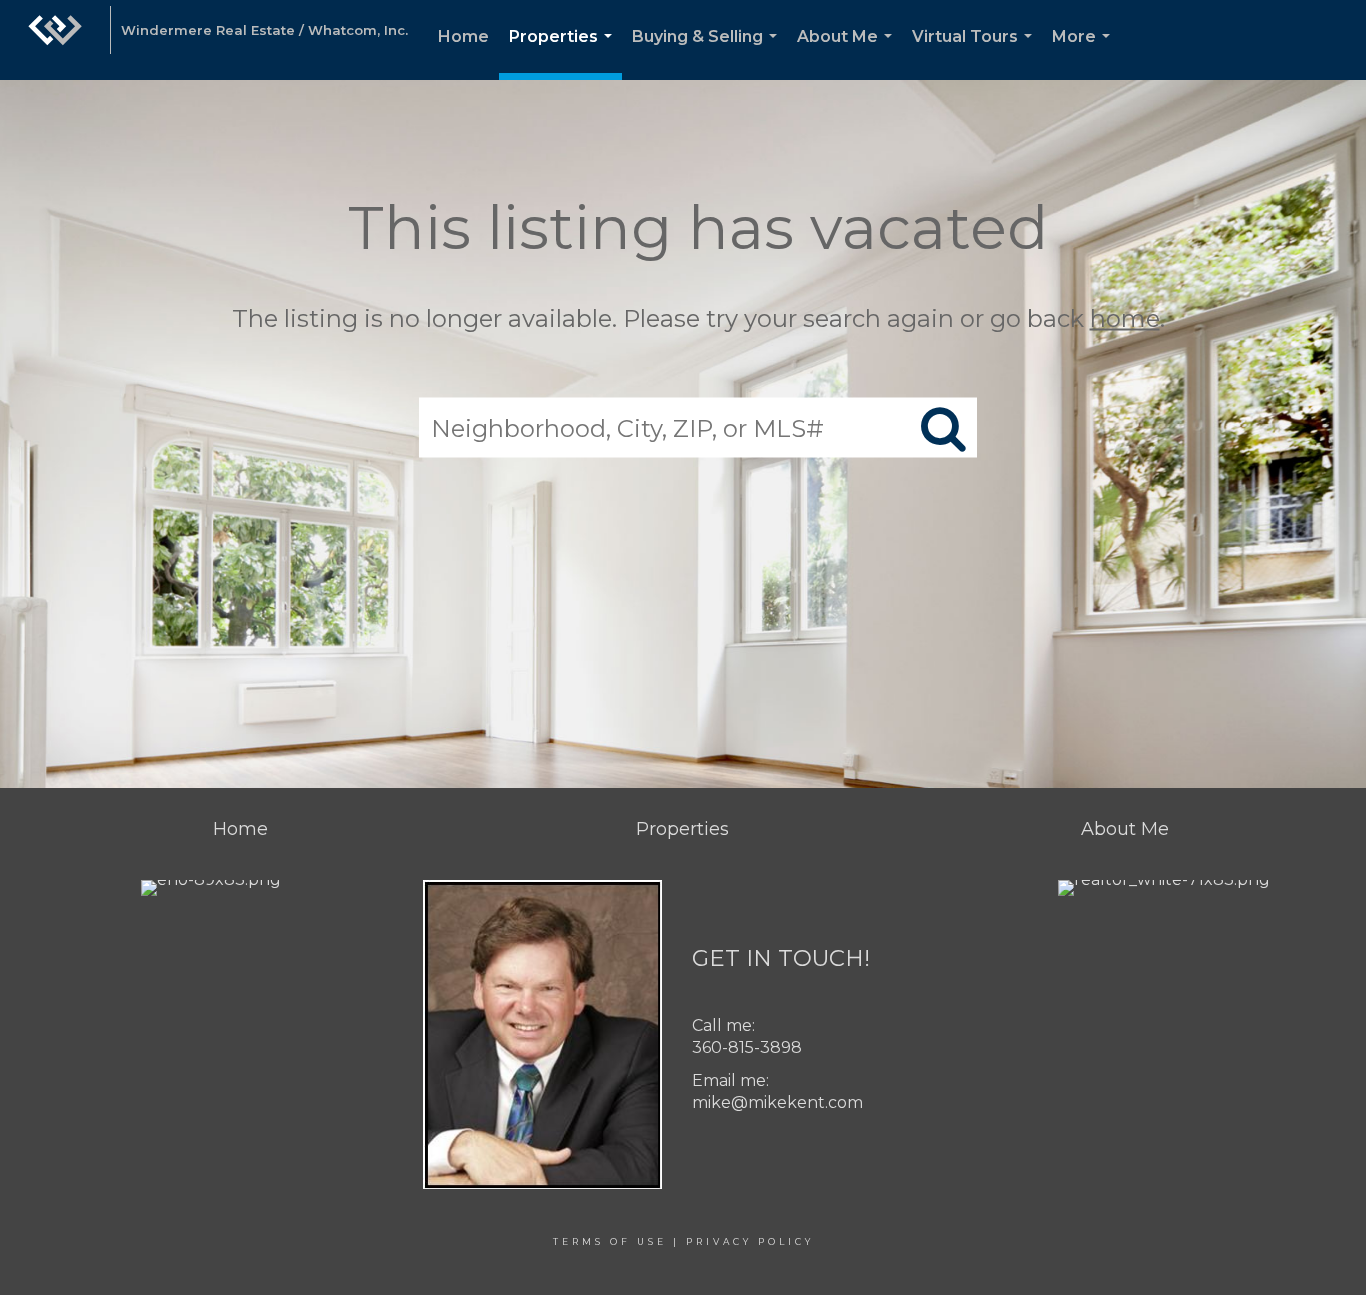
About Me (848, 53)
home (1125, 318)
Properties (564, 53)
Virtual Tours (976, 53)
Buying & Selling (708, 53)
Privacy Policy (750, 1241)
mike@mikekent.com (777, 1102)
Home (463, 36)
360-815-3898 (747, 1047)
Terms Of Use (610, 1241)
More (1085, 53)
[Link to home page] (55, 40)
